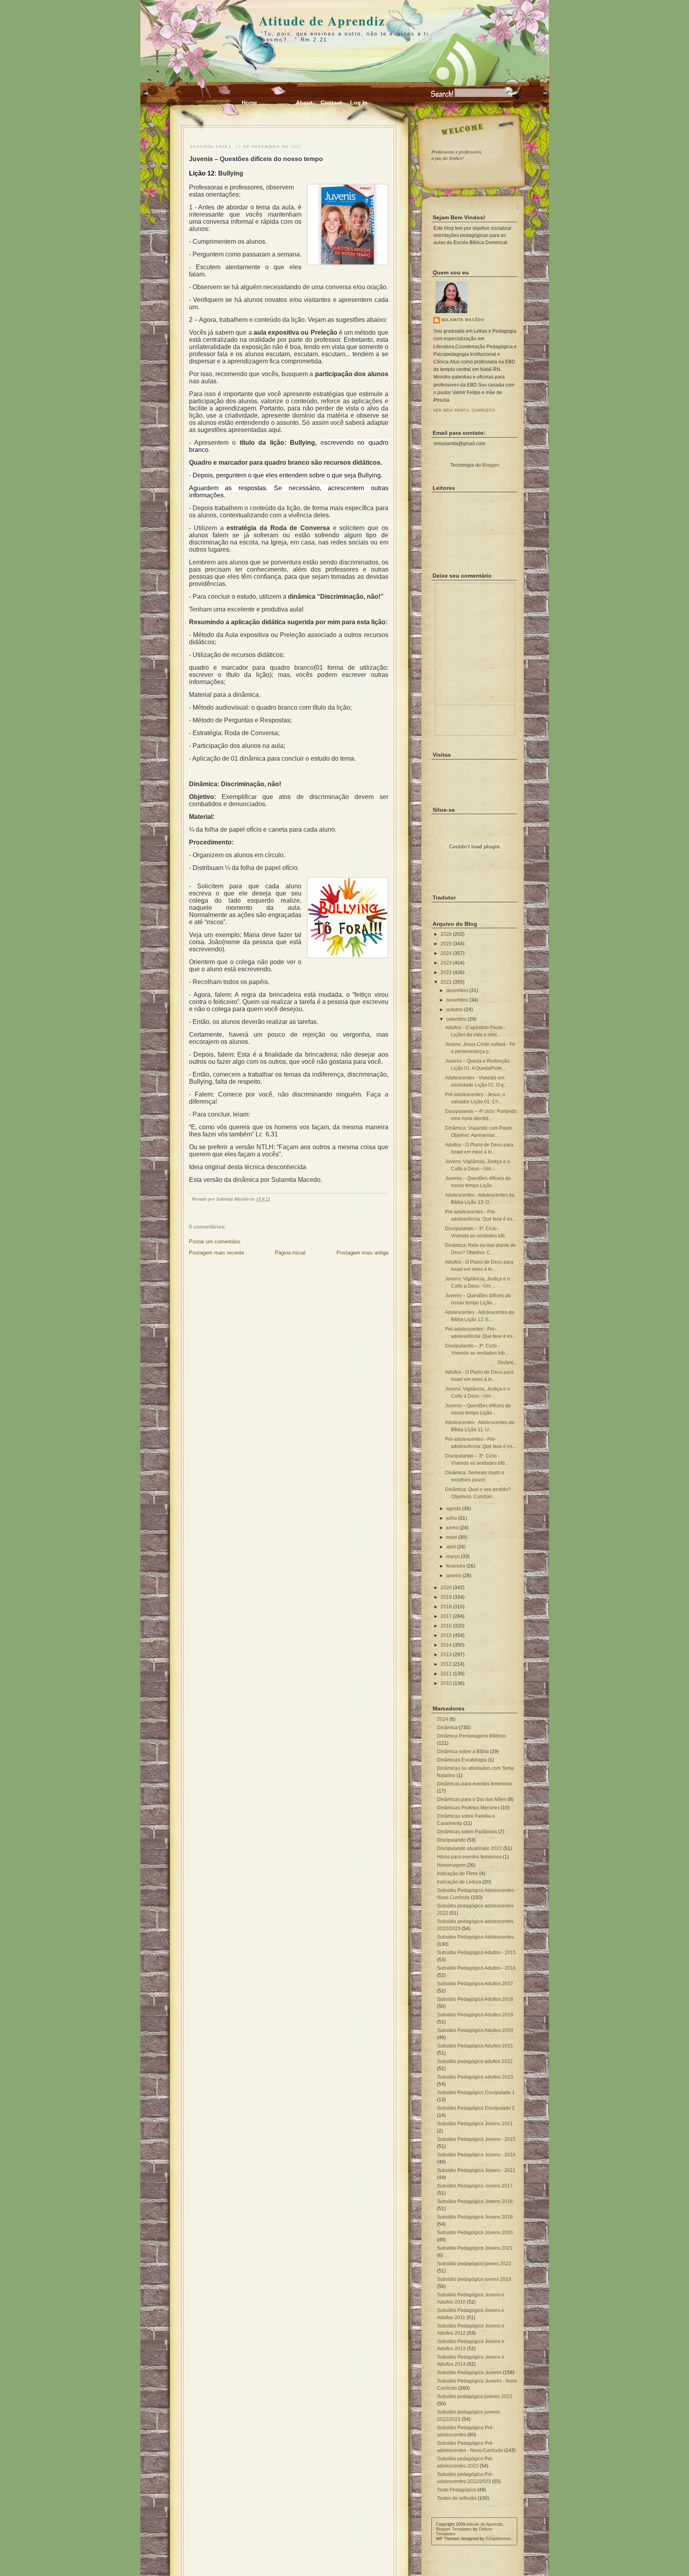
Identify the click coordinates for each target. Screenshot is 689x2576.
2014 (446, 1645)
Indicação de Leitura (459, 1882)
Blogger (490, 465)
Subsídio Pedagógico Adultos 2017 (475, 1984)
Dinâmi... (481, 1363)
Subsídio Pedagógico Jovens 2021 (475, 2124)
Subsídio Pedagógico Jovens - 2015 (476, 2139)
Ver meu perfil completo (465, 410)
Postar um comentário (215, 1242)
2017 (446, 1616)
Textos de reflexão (457, 2498)
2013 (446, 1655)
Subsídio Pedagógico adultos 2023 (475, 2077)
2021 (446, 982)
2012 (446, 1664)
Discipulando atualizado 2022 (470, 1848)
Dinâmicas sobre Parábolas (467, 1832)
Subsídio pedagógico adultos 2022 (475, 2061)
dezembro (457, 990)
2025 (446, 944)
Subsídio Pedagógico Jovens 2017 (475, 2186)
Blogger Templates (454, 2529)
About (304, 103)
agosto (454, 1509)
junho (452, 1528)
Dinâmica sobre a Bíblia (463, 1752)
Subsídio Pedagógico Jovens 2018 (475, 2201)
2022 (446, 972)
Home (249, 103)
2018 (446, 1607)
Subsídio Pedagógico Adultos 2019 (475, 2015)
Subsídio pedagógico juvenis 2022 (475, 2397)
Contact (331, 103)
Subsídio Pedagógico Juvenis (469, 2373)
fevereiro (456, 1566)
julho (452, 1518)
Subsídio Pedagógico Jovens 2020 (475, 2233)
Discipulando (451, 1840)
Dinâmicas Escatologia (462, 1760)
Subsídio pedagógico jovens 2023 (474, 2279)
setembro (456, 1019)
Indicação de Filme (458, 1874)
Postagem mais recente (217, 1253)
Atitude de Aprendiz (322, 21)
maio (452, 1537)
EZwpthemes (498, 2539)
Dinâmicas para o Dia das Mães (472, 1799)
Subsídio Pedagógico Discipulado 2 (476, 2108)
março (453, 1556)
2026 (446, 934)
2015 (446, 1635)
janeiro (454, 1576)
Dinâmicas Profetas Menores (468, 1808)
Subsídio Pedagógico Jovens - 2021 (476, 2170)
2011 (446, 1674)
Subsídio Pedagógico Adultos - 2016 (476, 1968)
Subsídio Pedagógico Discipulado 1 (476, 2093)
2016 (446, 1626)
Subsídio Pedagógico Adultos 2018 (475, 1999)
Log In (359, 103)
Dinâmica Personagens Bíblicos (472, 1736)
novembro (457, 1000)
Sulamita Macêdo (463, 320)
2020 (446, 1588)
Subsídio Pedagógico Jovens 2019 (475, 2217)
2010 (446, 1683)
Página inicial (290, 1253)
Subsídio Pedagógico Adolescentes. (476, 1937)
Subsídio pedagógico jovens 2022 (474, 2264)
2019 (446, 1597)
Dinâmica (447, 1728)
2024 (446, 953)
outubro (455, 1010)
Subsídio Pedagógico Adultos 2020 (475, 2030)
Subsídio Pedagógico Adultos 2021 (475, 2046)
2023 (446, 963)
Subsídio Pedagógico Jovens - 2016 (476, 2155)
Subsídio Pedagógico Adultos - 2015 (476, 1953)
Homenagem (451, 1865)
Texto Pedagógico (457, 2490)
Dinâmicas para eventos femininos (474, 1784)
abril (451, 1547)
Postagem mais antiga (362, 1253)
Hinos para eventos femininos (469, 1857)
